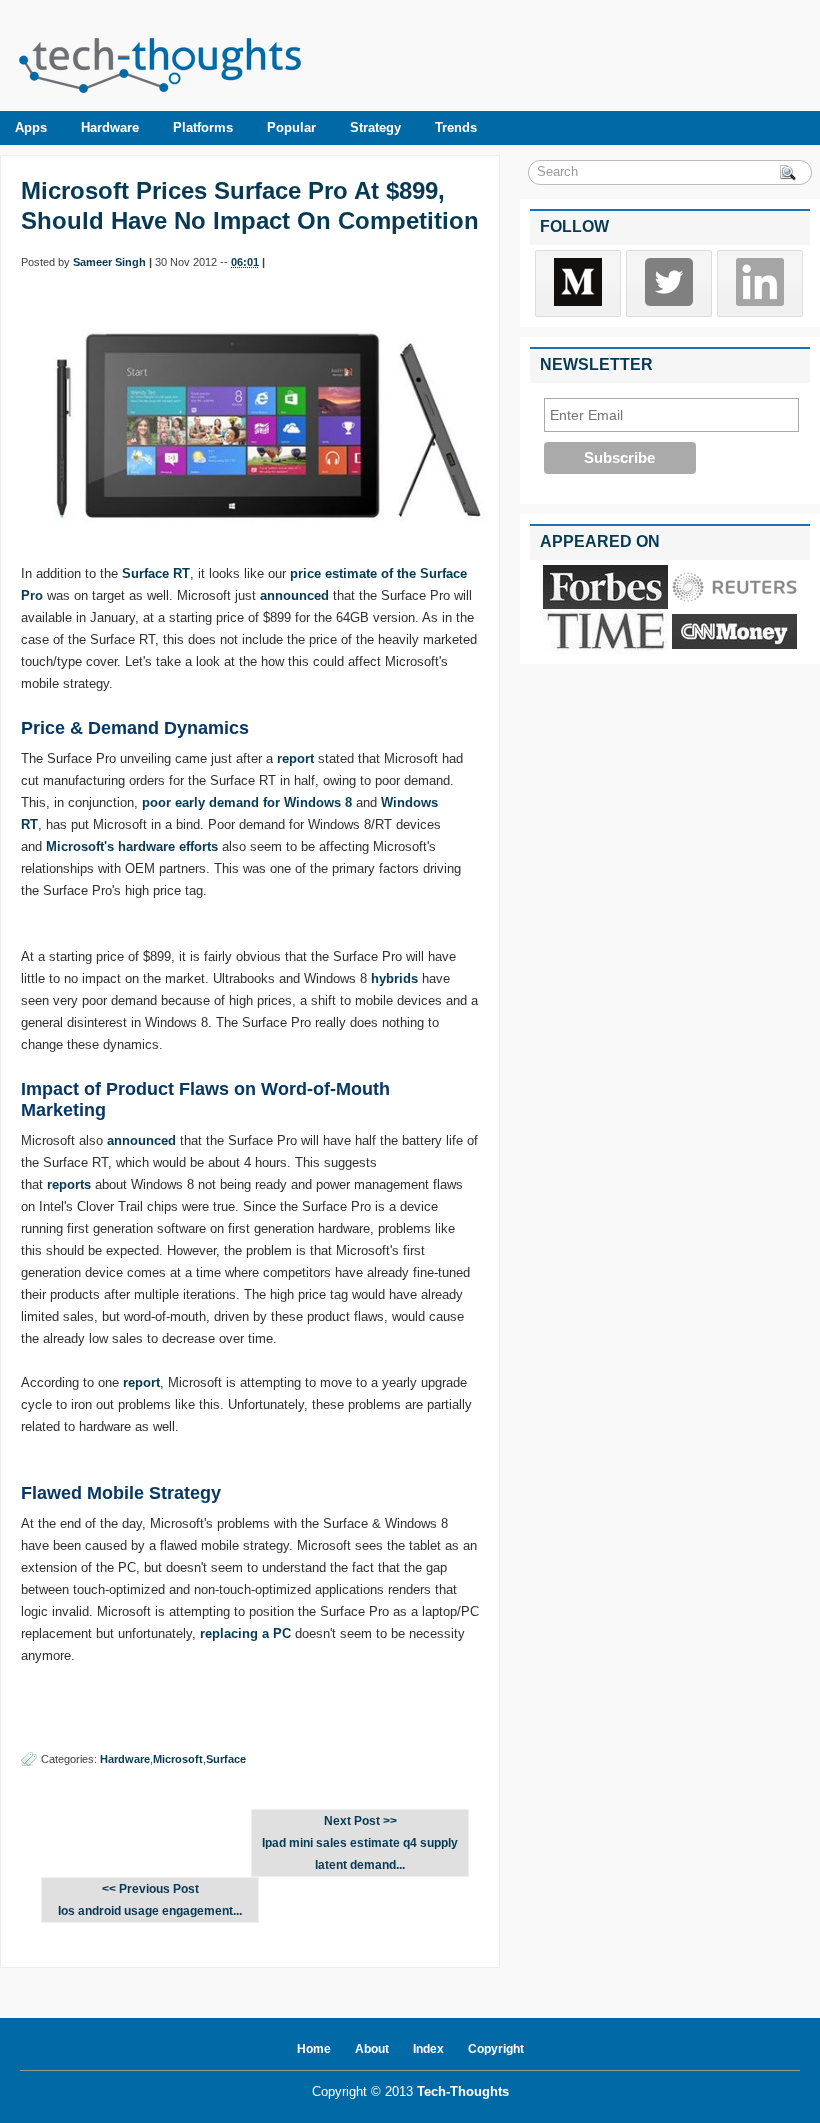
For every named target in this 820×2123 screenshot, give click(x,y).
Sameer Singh (109, 262)
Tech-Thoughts (463, 2091)
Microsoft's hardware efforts (132, 846)
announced (294, 595)
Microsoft (178, 1759)
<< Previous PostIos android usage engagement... (150, 1900)
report (295, 758)
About (372, 2049)
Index (428, 2049)
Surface (226, 1759)
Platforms (203, 127)
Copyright (496, 2049)
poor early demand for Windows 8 (247, 802)
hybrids (394, 978)
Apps (31, 127)
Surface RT (156, 573)
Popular (291, 127)
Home (314, 2049)
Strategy (375, 127)
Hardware (110, 127)
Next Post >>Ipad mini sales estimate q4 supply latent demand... (360, 1843)
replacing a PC (245, 1633)
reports (69, 1184)
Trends (456, 127)
